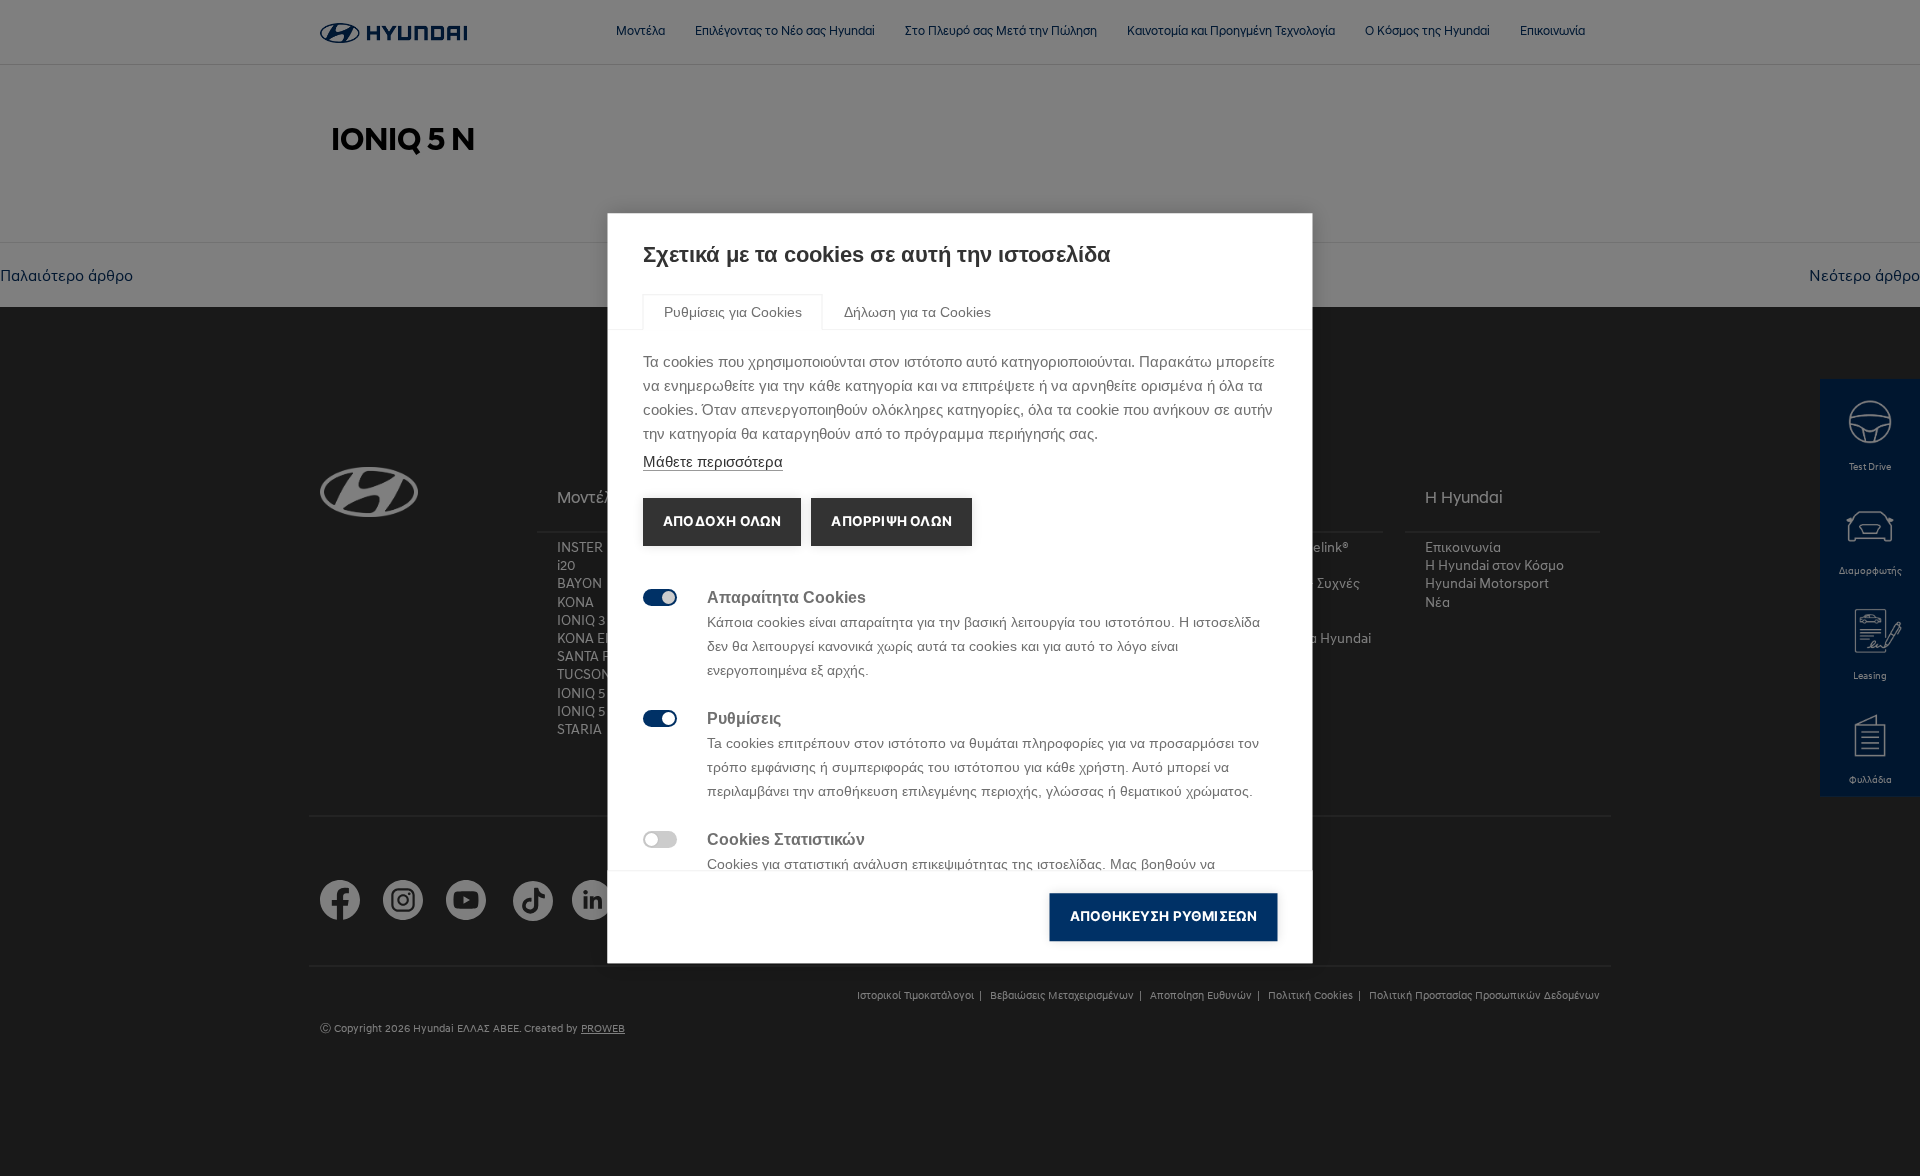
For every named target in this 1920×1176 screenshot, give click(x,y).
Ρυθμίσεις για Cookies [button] (733, 312)
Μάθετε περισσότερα (713, 461)
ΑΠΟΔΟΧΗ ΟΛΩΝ (722, 521)
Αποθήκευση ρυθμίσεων (1164, 916)
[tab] (733, 311)
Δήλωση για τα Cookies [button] (917, 312)
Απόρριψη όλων (891, 521)
